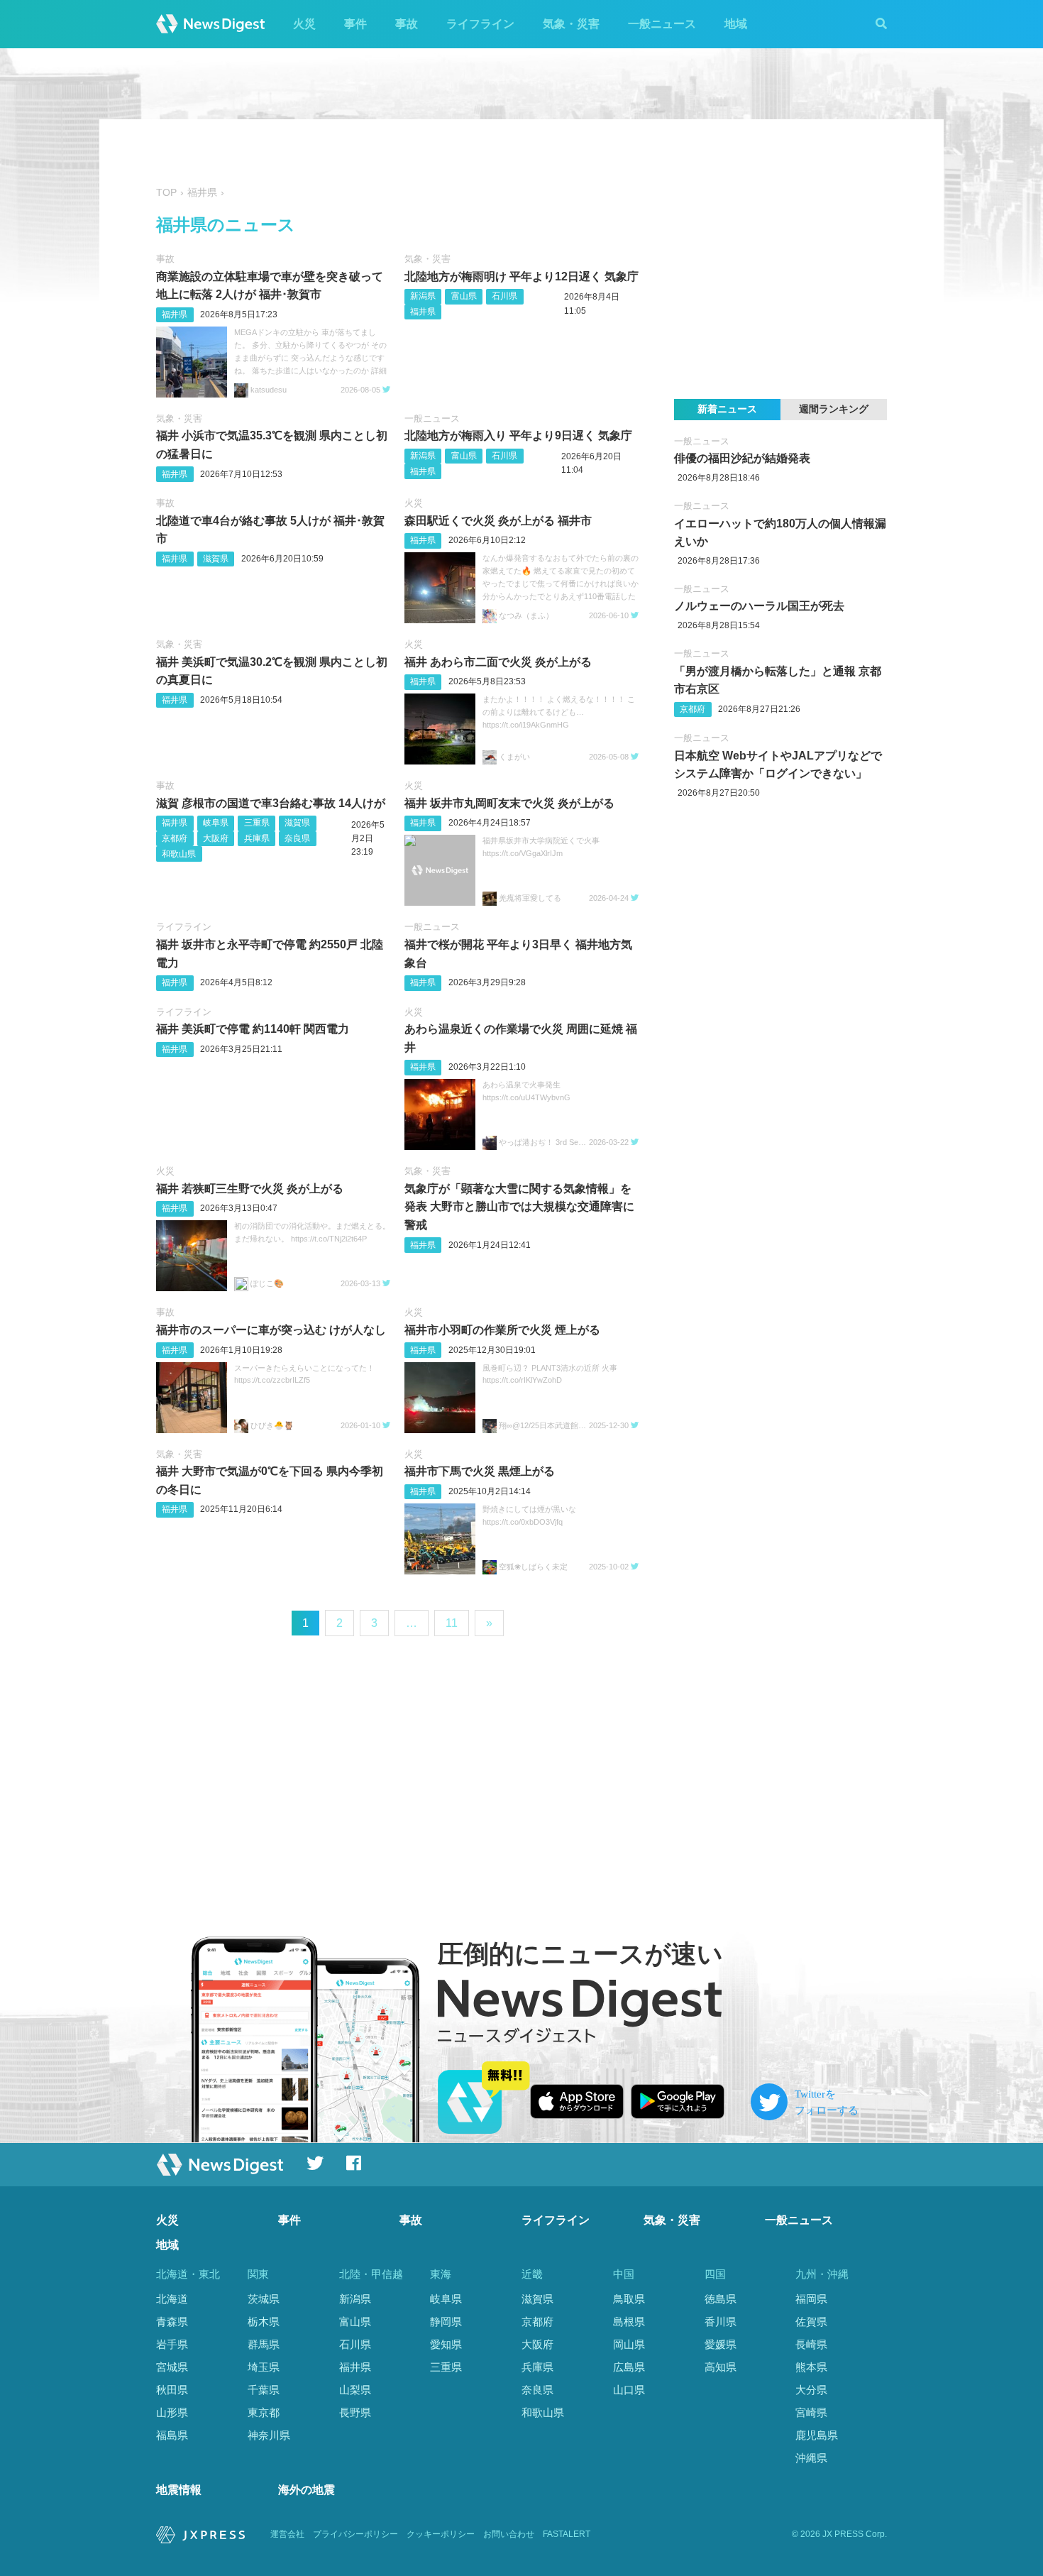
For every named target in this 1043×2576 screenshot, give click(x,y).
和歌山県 (179, 854)
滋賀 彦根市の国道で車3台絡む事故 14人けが (271, 803)
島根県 (629, 2322)
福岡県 (811, 2299)
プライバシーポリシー (355, 2534)
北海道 (172, 2299)
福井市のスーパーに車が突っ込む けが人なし (271, 1330)
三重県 (257, 823)
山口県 (629, 2390)
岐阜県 (216, 823)
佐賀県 (811, 2322)
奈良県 (297, 838)
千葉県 (264, 2390)
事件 (355, 24)
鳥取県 (629, 2299)
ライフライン (480, 24)
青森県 (172, 2322)
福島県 (172, 2435)
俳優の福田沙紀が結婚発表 (742, 458)
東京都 (264, 2412)
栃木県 (264, 2322)
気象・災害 (571, 24)
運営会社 (287, 2534)
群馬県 (264, 2344)
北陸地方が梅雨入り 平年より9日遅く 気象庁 (518, 435)
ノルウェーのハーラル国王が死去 (759, 606)
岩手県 (172, 2344)
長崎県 (811, 2344)
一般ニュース (662, 24)
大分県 (811, 2390)
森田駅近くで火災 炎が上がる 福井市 (498, 521)
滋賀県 (216, 559)
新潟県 (423, 296)
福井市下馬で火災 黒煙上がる (480, 1471)
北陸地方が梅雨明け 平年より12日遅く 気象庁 (521, 276)
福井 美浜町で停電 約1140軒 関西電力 (253, 1029)
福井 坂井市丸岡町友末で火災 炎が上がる (509, 803)
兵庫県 (257, 838)
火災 (304, 24)
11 (452, 1623)
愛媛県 (721, 2344)
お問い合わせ (509, 2534)
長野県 (355, 2412)
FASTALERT (567, 2534)
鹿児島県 (817, 2435)
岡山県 (629, 2344)
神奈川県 (269, 2435)
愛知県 (446, 2344)
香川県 (721, 2322)
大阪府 (216, 838)
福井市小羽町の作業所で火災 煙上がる (502, 1330)
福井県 (175, 314)
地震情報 (179, 2490)
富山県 (464, 296)
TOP (166, 193)
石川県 (504, 296)
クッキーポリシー (441, 2534)
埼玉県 (264, 2367)
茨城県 (264, 2299)
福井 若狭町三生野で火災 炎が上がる (250, 1189)
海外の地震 (307, 2490)
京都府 (175, 838)
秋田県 (172, 2390)
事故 (407, 24)
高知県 (721, 2367)
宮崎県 (811, 2412)
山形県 (172, 2412)
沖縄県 (811, 2458)
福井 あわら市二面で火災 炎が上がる (498, 662)
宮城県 (172, 2367)
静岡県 (446, 2322)
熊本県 (811, 2367)
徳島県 (721, 2299)
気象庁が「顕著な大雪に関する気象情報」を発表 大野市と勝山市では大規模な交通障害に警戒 (519, 1207)
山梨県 (355, 2390)
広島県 (629, 2367)
